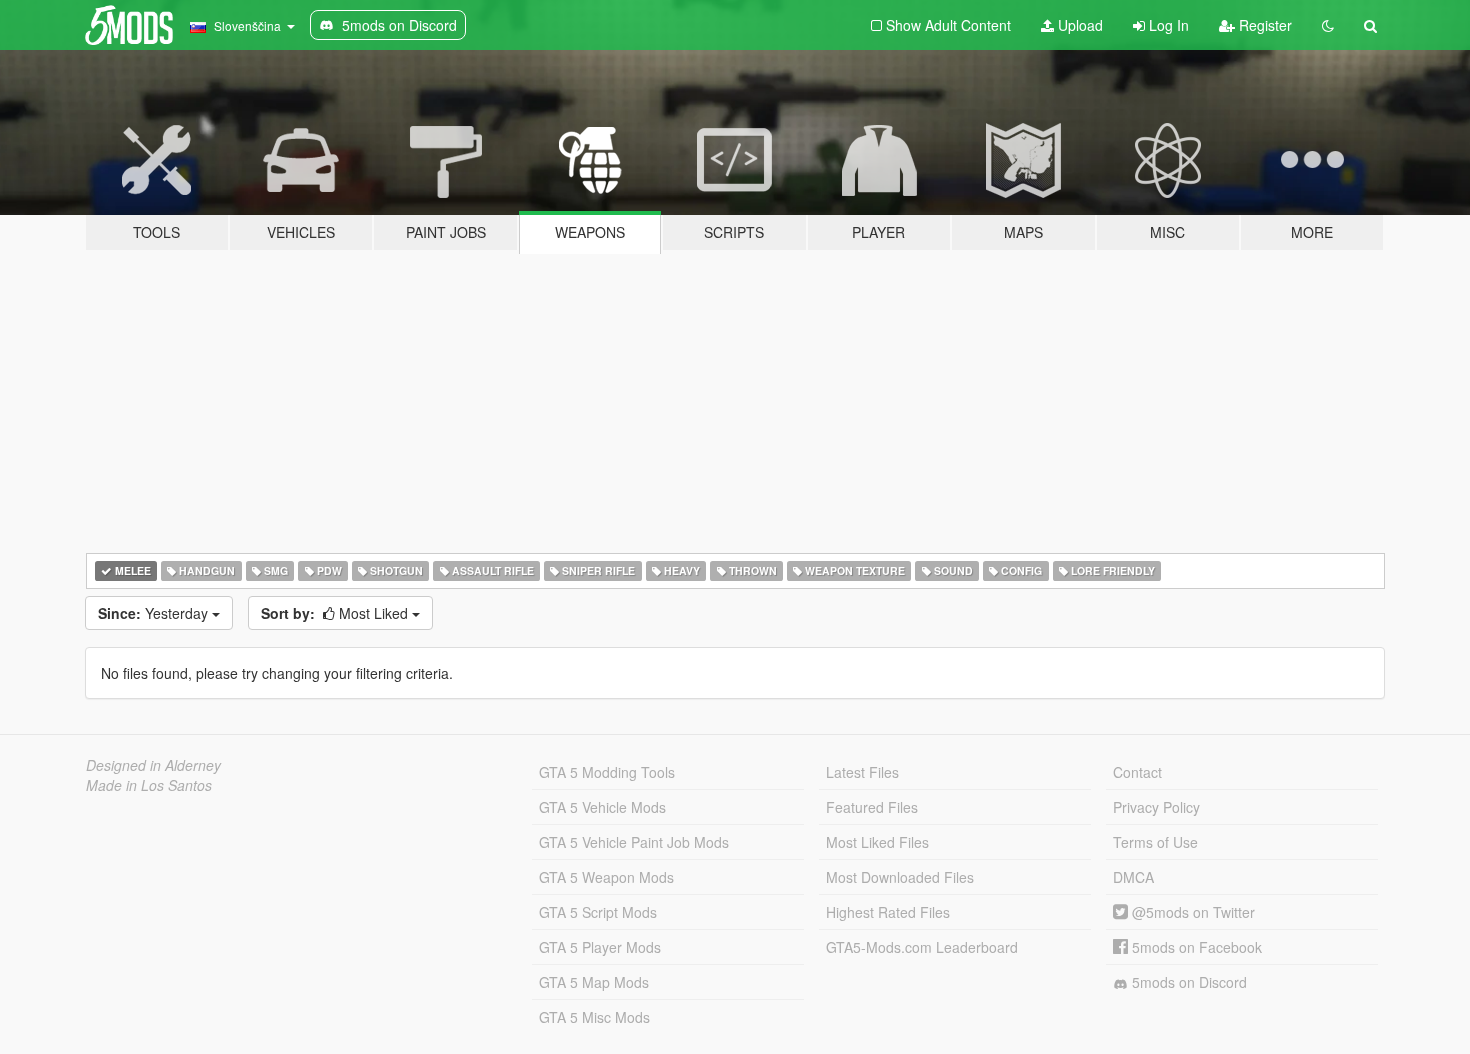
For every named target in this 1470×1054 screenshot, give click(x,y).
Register (1263, 25)
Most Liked (336, 613)
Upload (1078, 25)
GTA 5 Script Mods (598, 912)
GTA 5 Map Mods (594, 982)
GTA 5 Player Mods (600, 947)
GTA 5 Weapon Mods (606, 877)
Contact (1137, 772)
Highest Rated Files (888, 912)
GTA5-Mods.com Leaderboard (922, 947)
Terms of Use (1155, 842)
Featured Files (872, 807)
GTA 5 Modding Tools (607, 772)
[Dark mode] (1328, 25)
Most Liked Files (877, 842)
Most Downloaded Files (900, 877)
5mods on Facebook (1195, 947)
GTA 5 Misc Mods (594, 1017)
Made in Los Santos (149, 785)
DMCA (1133, 877)
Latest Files (862, 772)
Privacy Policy (1156, 807)
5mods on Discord (1187, 982)
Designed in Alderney (153, 765)
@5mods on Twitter (1191, 912)
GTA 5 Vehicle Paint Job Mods (634, 842)
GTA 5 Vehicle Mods (602, 807)
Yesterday (155, 613)
